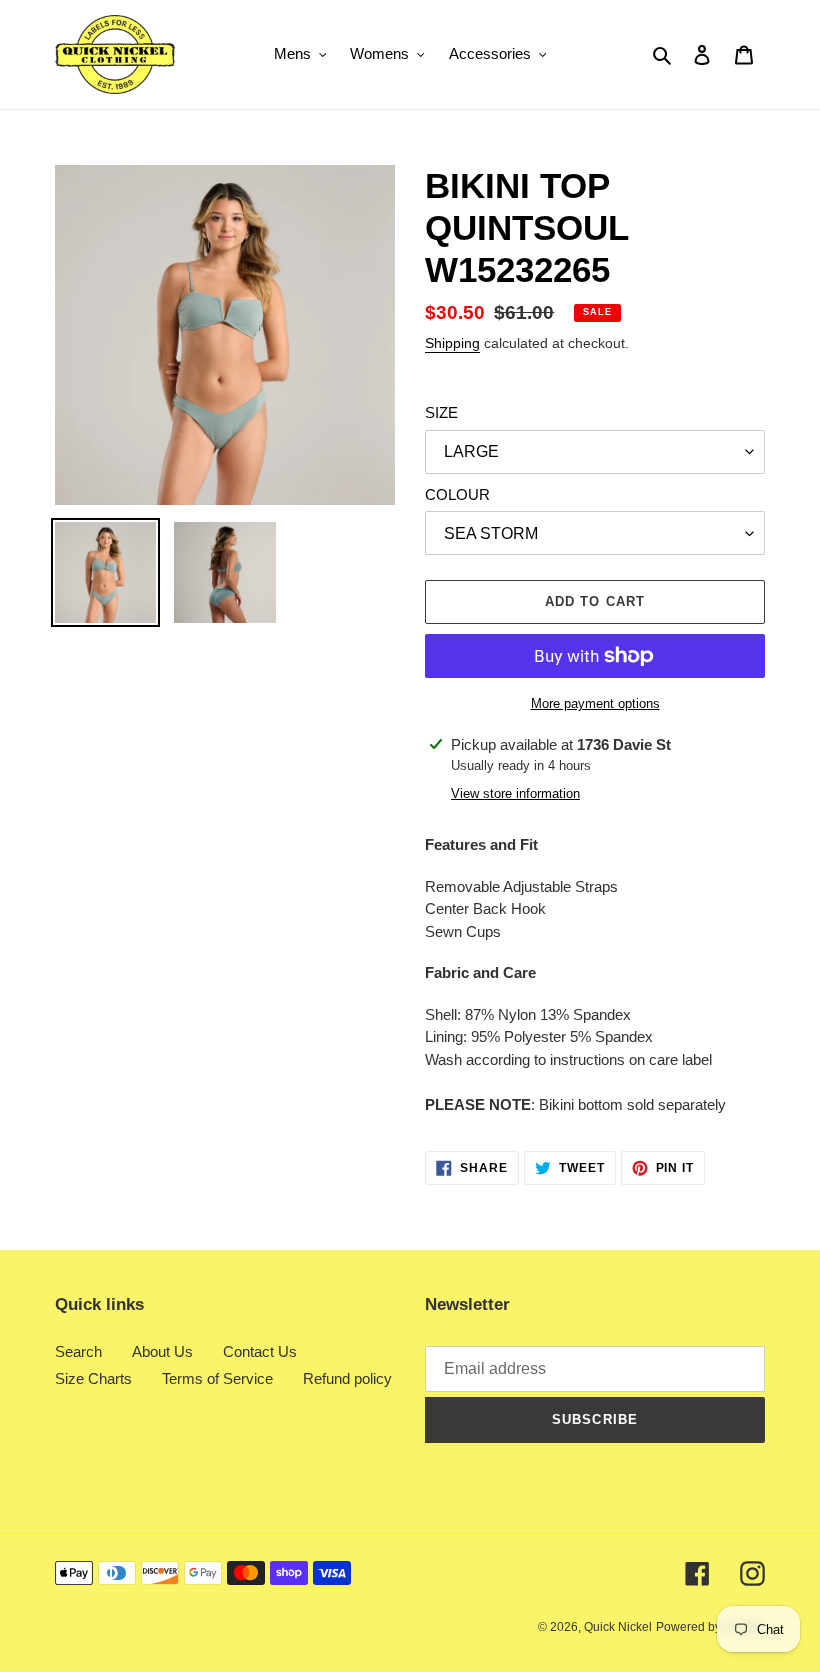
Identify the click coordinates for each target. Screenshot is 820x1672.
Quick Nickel (618, 1627)
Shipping (452, 343)
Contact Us (260, 1351)
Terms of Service (217, 1378)
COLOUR (457, 494)
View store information (515, 793)
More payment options (595, 703)
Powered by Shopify (710, 1627)
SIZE (441, 412)
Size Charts (93, 1378)
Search (78, 1351)
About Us (162, 1351)
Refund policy (347, 1378)
